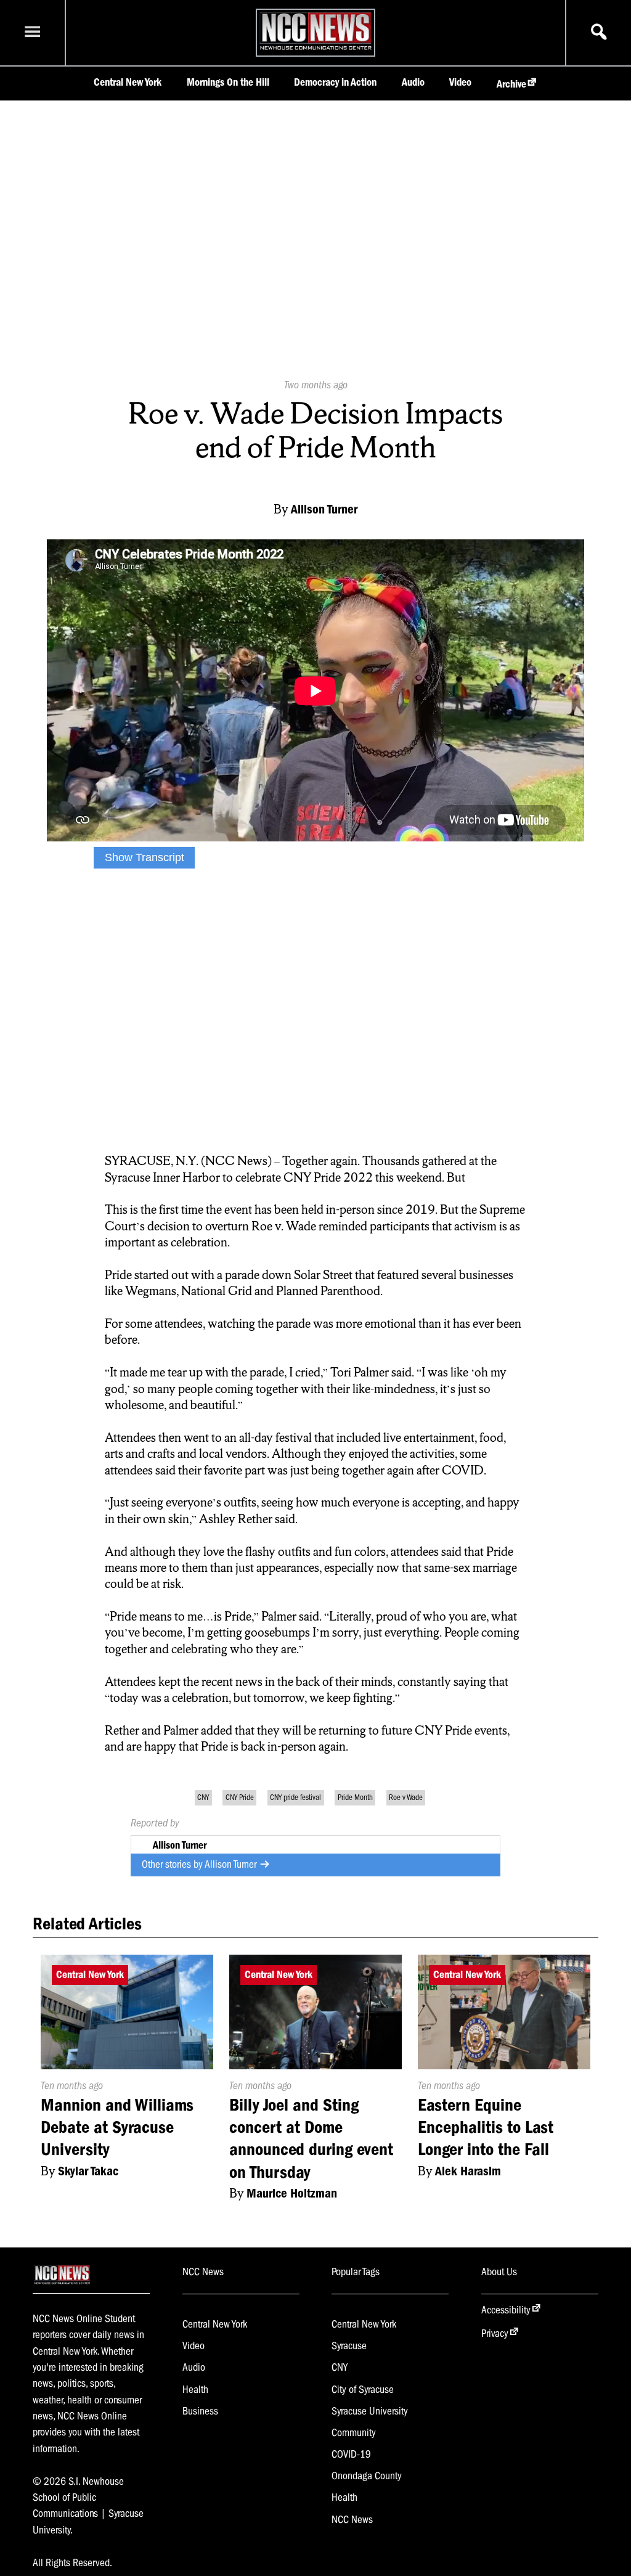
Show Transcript (145, 857)
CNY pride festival (295, 1797)
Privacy (495, 2333)
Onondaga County (367, 2476)
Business (200, 2411)
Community (354, 2432)
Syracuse (349, 2345)
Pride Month (355, 1797)
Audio (413, 82)
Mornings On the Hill (228, 82)
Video (460, 82)
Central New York (128, 82)
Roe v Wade (406, 1797)
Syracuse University (370, 2411)
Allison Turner (232, 1864)
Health (195, 2389)
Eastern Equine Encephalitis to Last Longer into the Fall (486, 2127)
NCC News (352, 2519)
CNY (203, 1797)
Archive (511, 84)
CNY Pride (240, 1797)
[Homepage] (315, 49)
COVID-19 (351, 2454)
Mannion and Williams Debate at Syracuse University (117, 2127)
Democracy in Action (335, 82)
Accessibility (506, 2310)
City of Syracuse (363, 2389)
